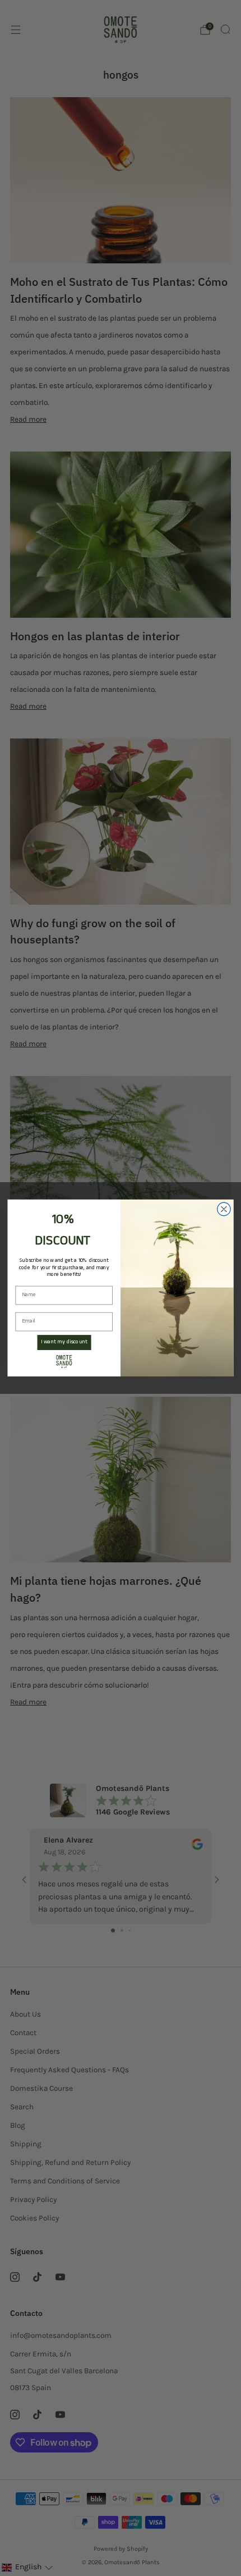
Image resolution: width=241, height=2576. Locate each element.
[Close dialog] (224, 1209)
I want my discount (64, 1342)
